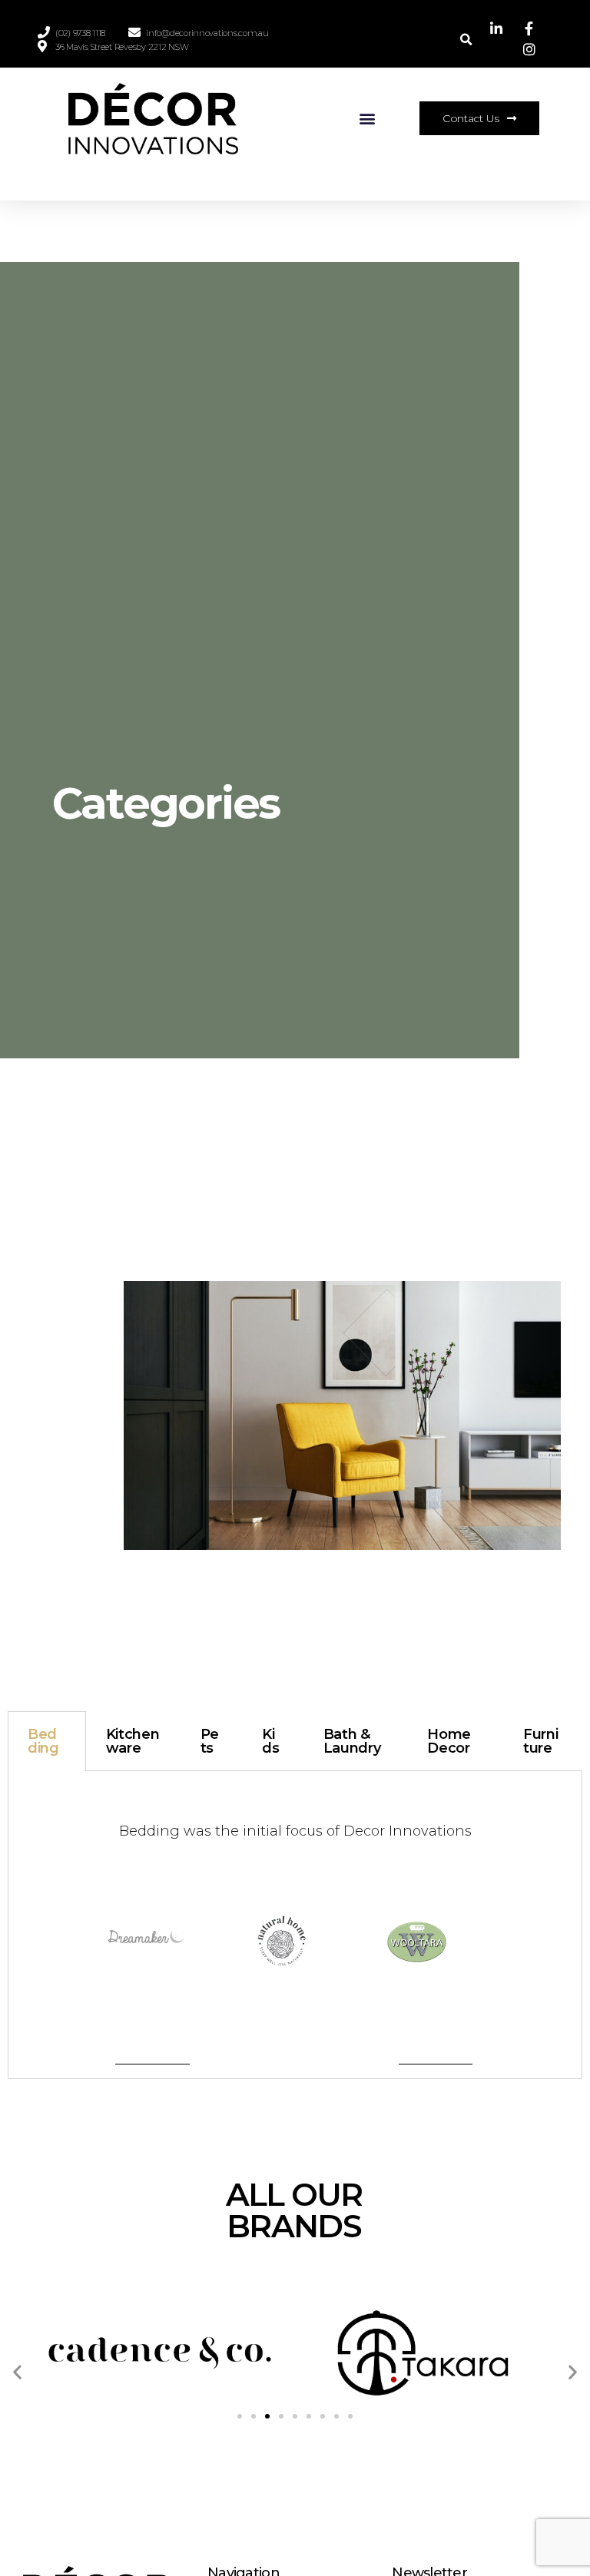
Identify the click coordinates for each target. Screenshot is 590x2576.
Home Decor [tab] (449, 1741)
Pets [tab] (210, 1741)
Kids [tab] (270, 1741)
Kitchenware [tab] (133, 1741)
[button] (368, 119)
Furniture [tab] (541, 1741)
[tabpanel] (295, 1925)
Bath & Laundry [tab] (352, 1741)
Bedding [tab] (43, 1741)
